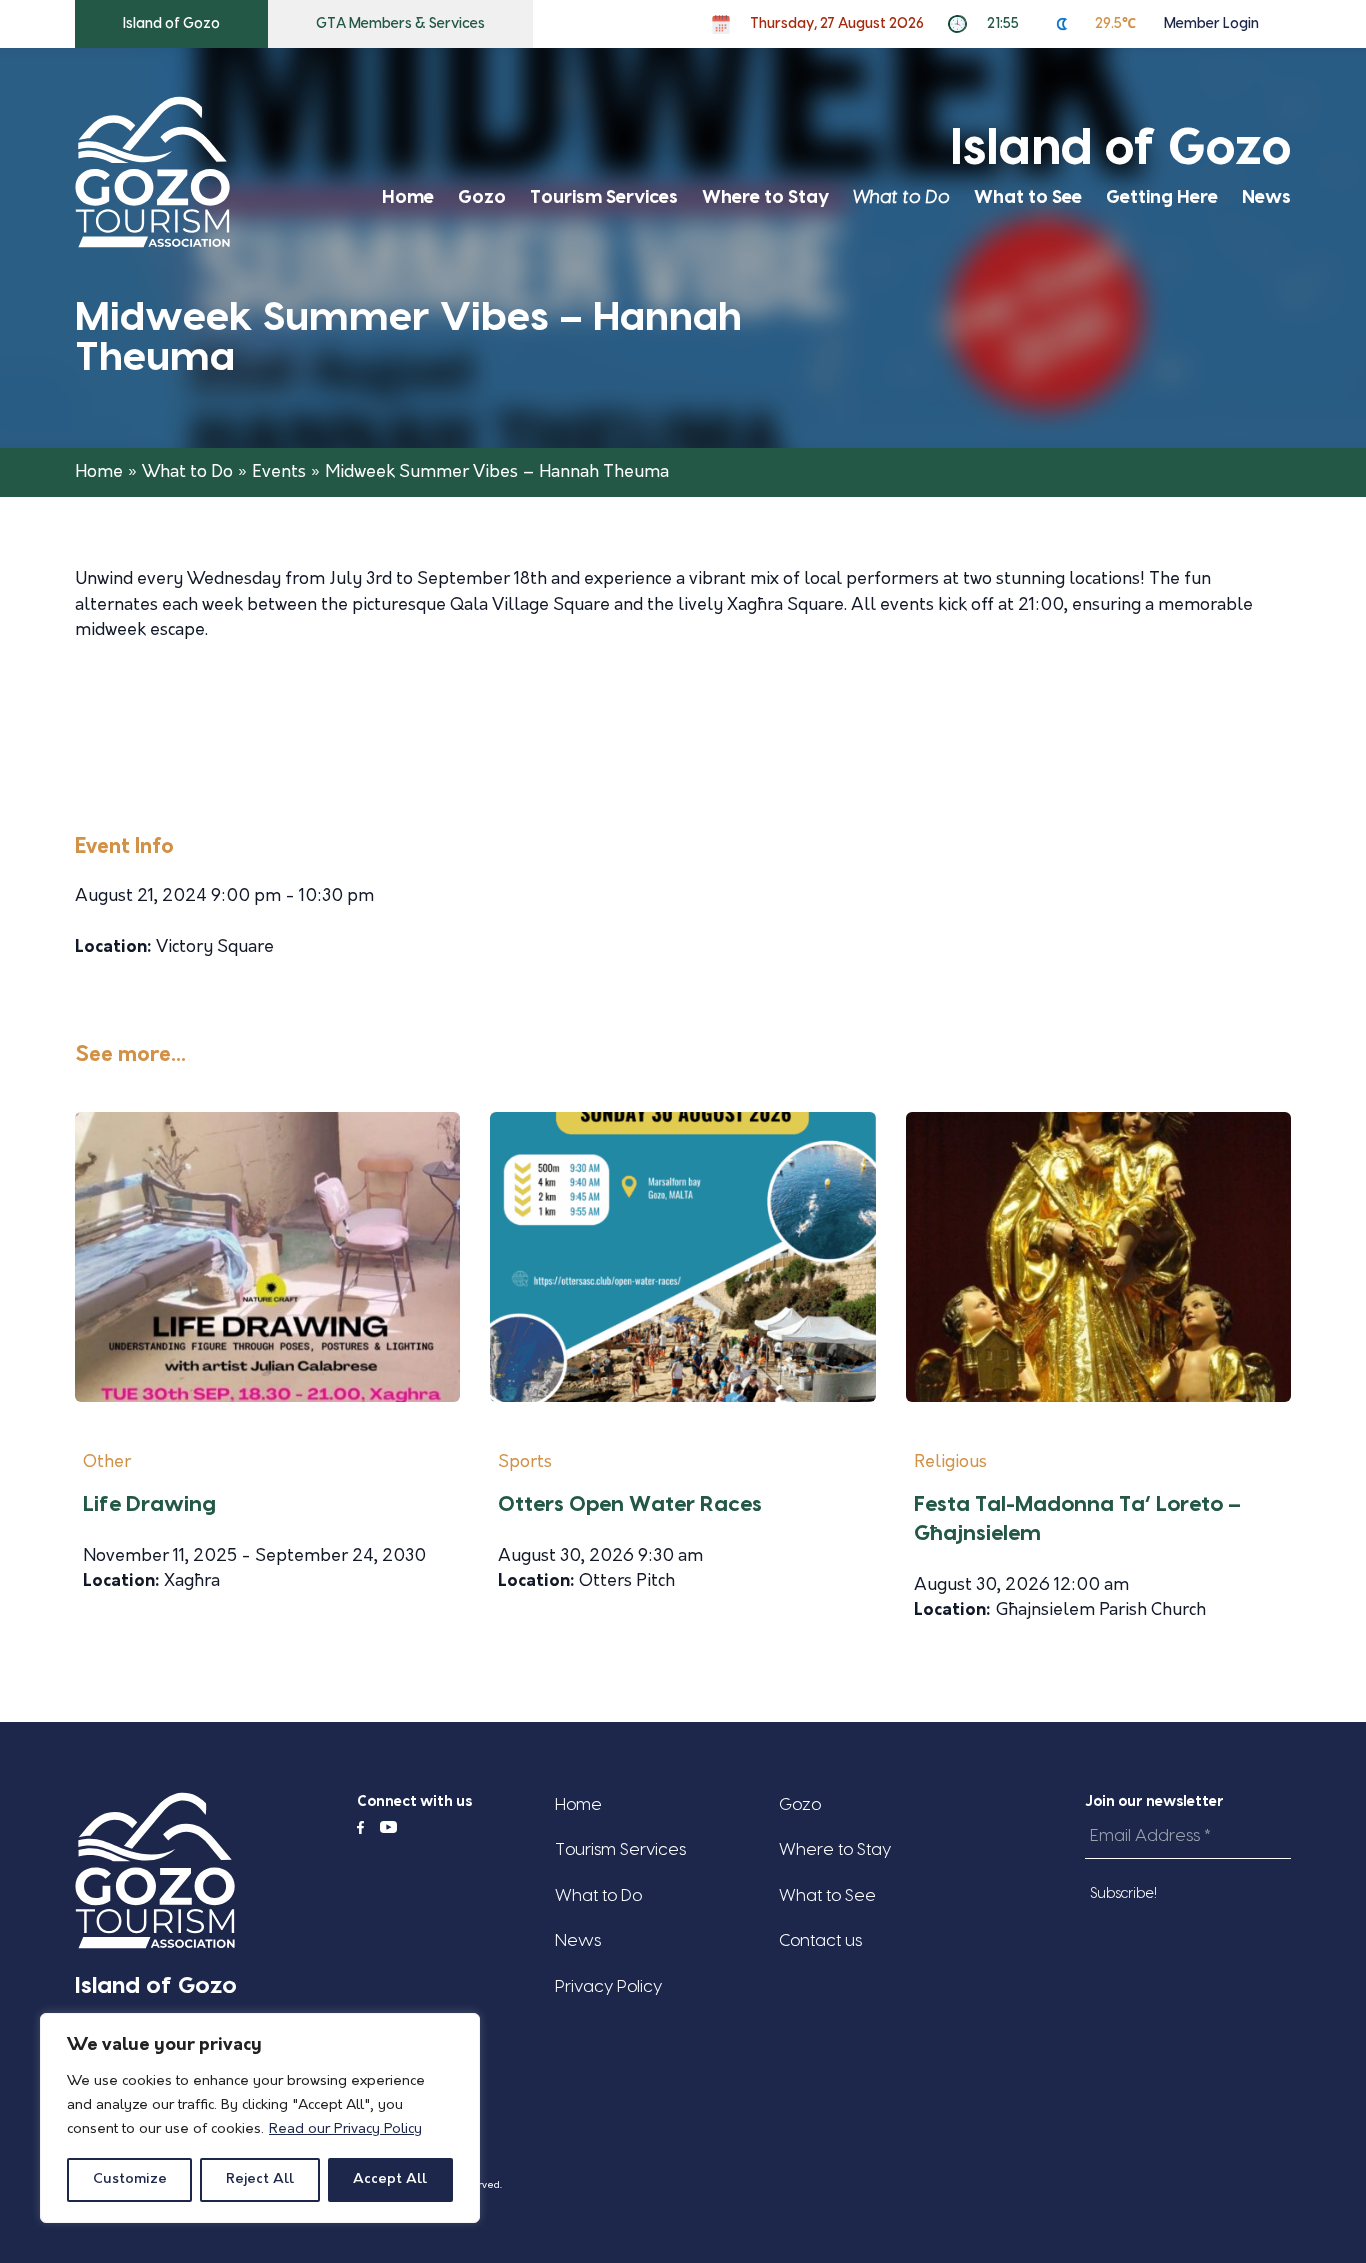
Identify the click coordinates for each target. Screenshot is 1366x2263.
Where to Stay (765, 197)
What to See (1028, 197)
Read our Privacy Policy (345, 2129)
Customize (130, 2179)
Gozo (482, 197)
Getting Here (1162, 197)
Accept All (390, 2179)
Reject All (260, 2179)
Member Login (1211, 24)
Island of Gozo (171, 24)
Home (408, 197)
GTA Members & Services (400, 24)
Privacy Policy (608, 1986)
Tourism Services (604, 197)
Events (279, 472)
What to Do (901, 197)
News (1266, 197)
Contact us (820, 1940)
